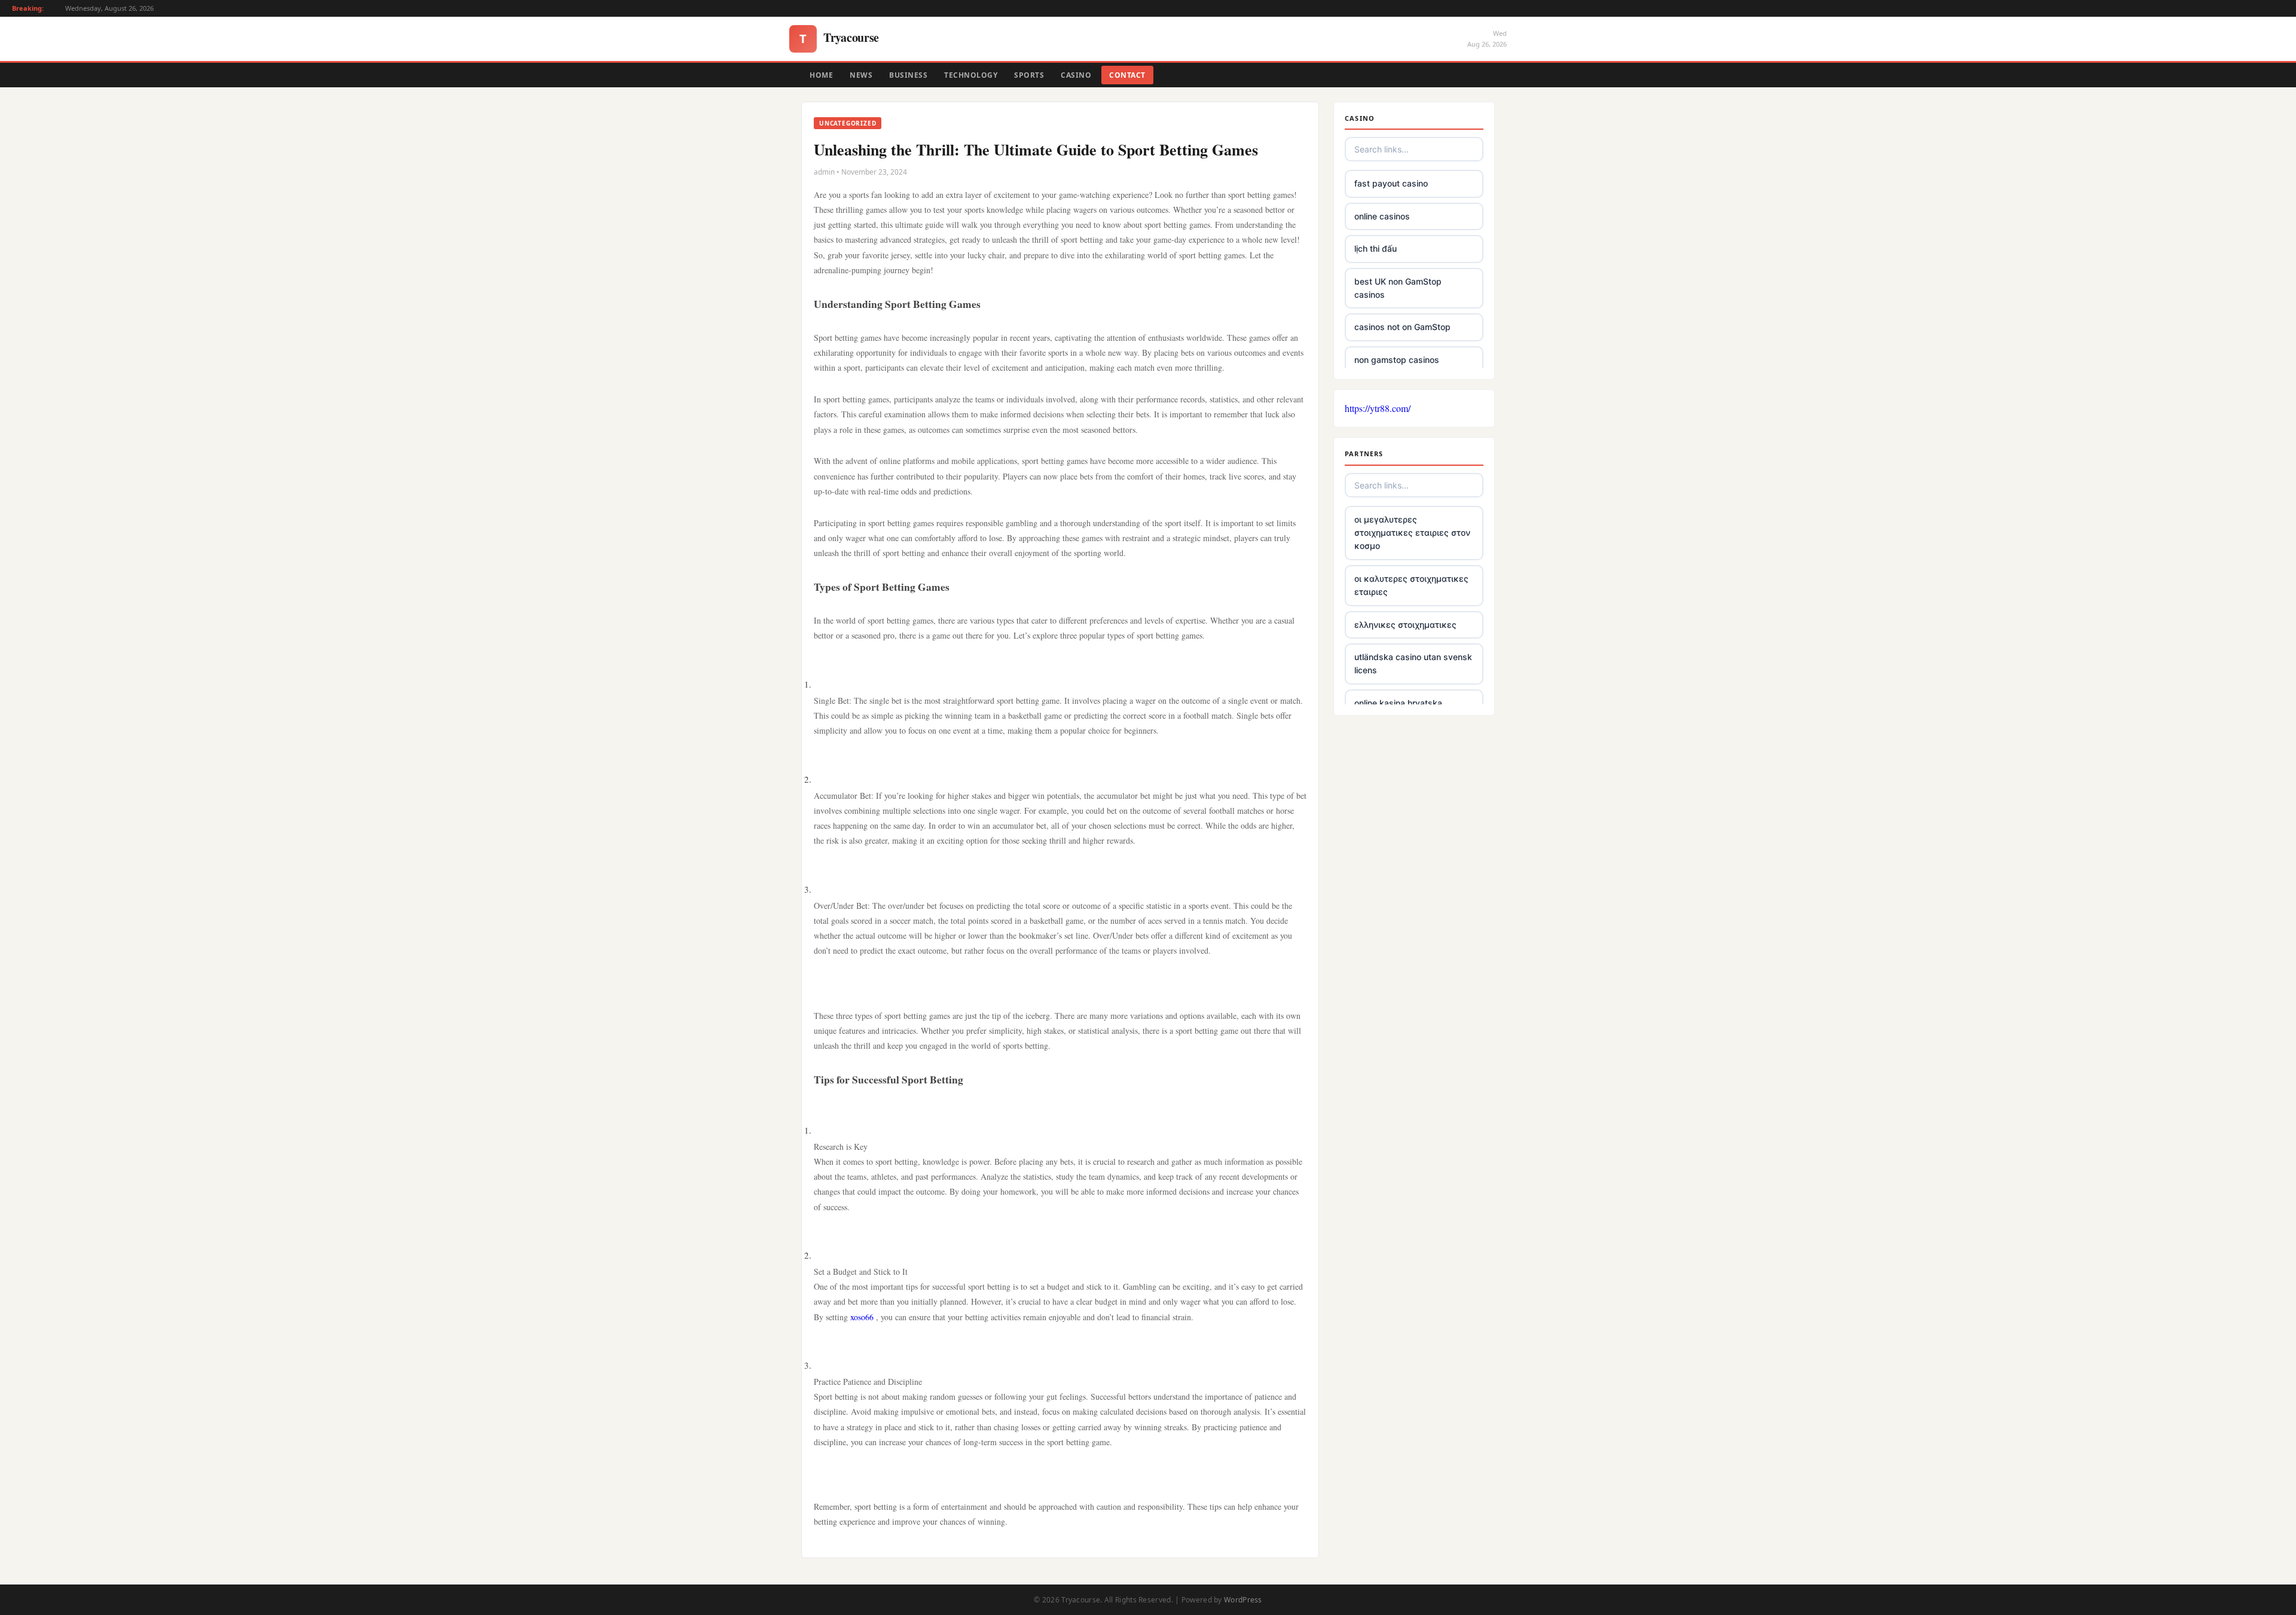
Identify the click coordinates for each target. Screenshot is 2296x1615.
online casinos (1382, 216)
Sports (1029, 75)
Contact (1127, 75)
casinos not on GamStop (1402, 327)
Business (908, 75)
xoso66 (862, 1317)
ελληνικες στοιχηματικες (1405, 625)
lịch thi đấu (1376, 248)
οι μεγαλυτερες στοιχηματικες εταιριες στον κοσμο (1412, 533)
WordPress (1243, 1600)
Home (821, 75)
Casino (1076, 75)
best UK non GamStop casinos (1398, 288)
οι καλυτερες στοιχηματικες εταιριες (1411, 585)
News (861, 75)
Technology (971, 75)
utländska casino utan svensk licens (1413, 663)
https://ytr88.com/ (1378, 408)
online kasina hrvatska (1398, 703)
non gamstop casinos (1397, 360)
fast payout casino (1391, 183)
